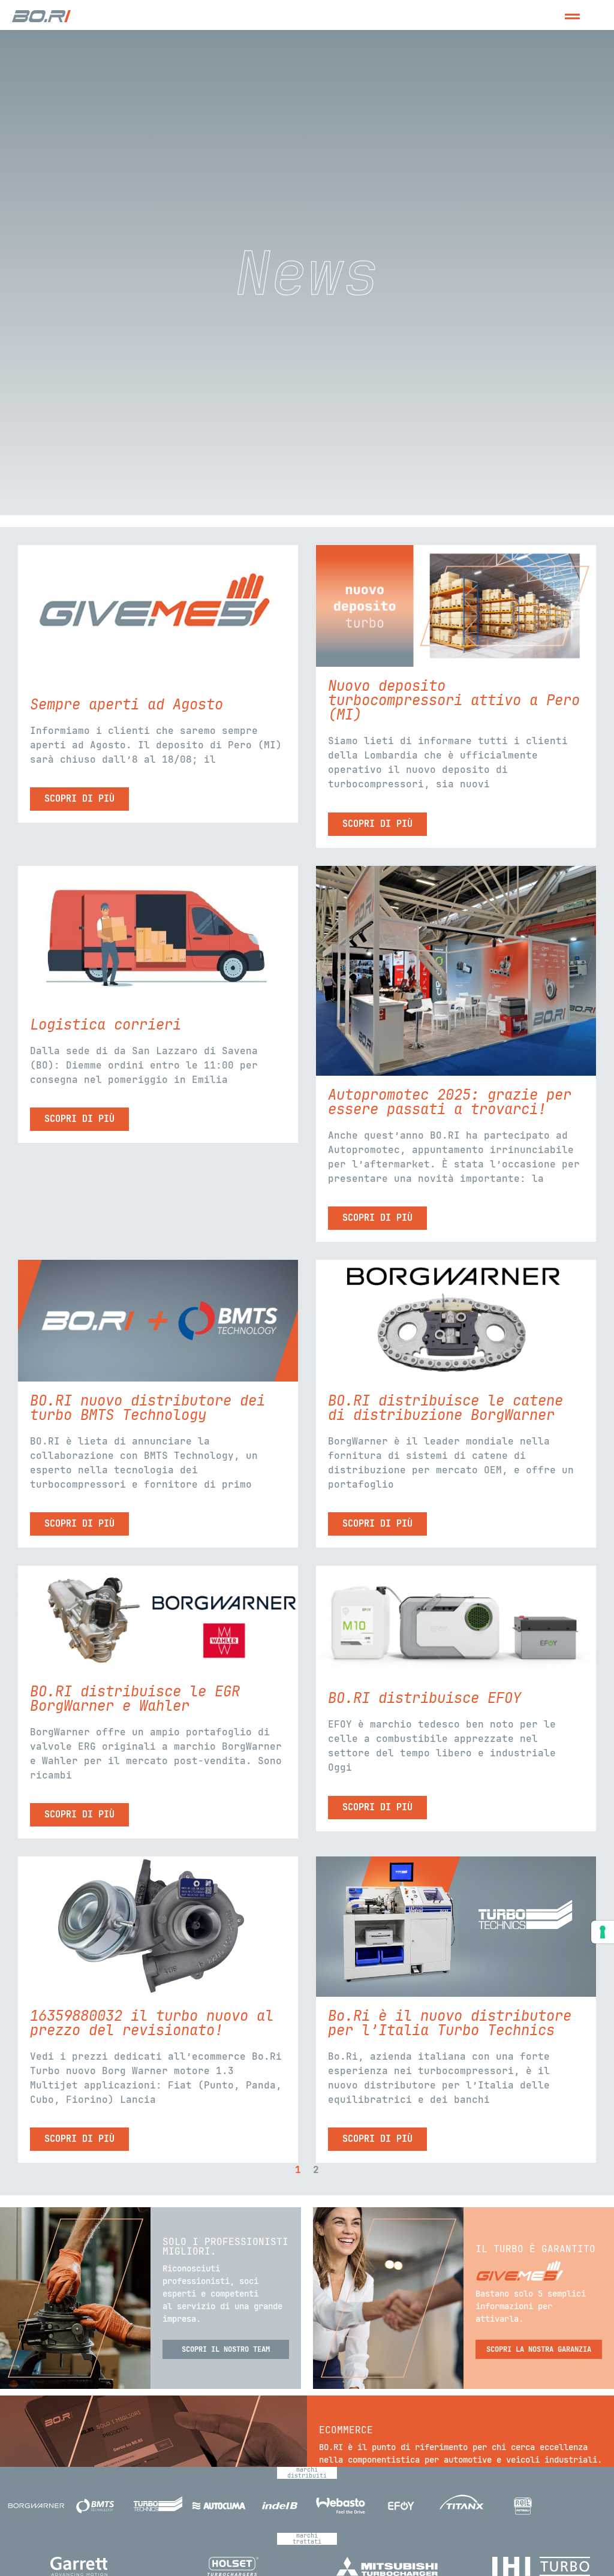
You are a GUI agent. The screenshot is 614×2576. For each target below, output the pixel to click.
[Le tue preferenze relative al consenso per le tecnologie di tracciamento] (603, 1932)
